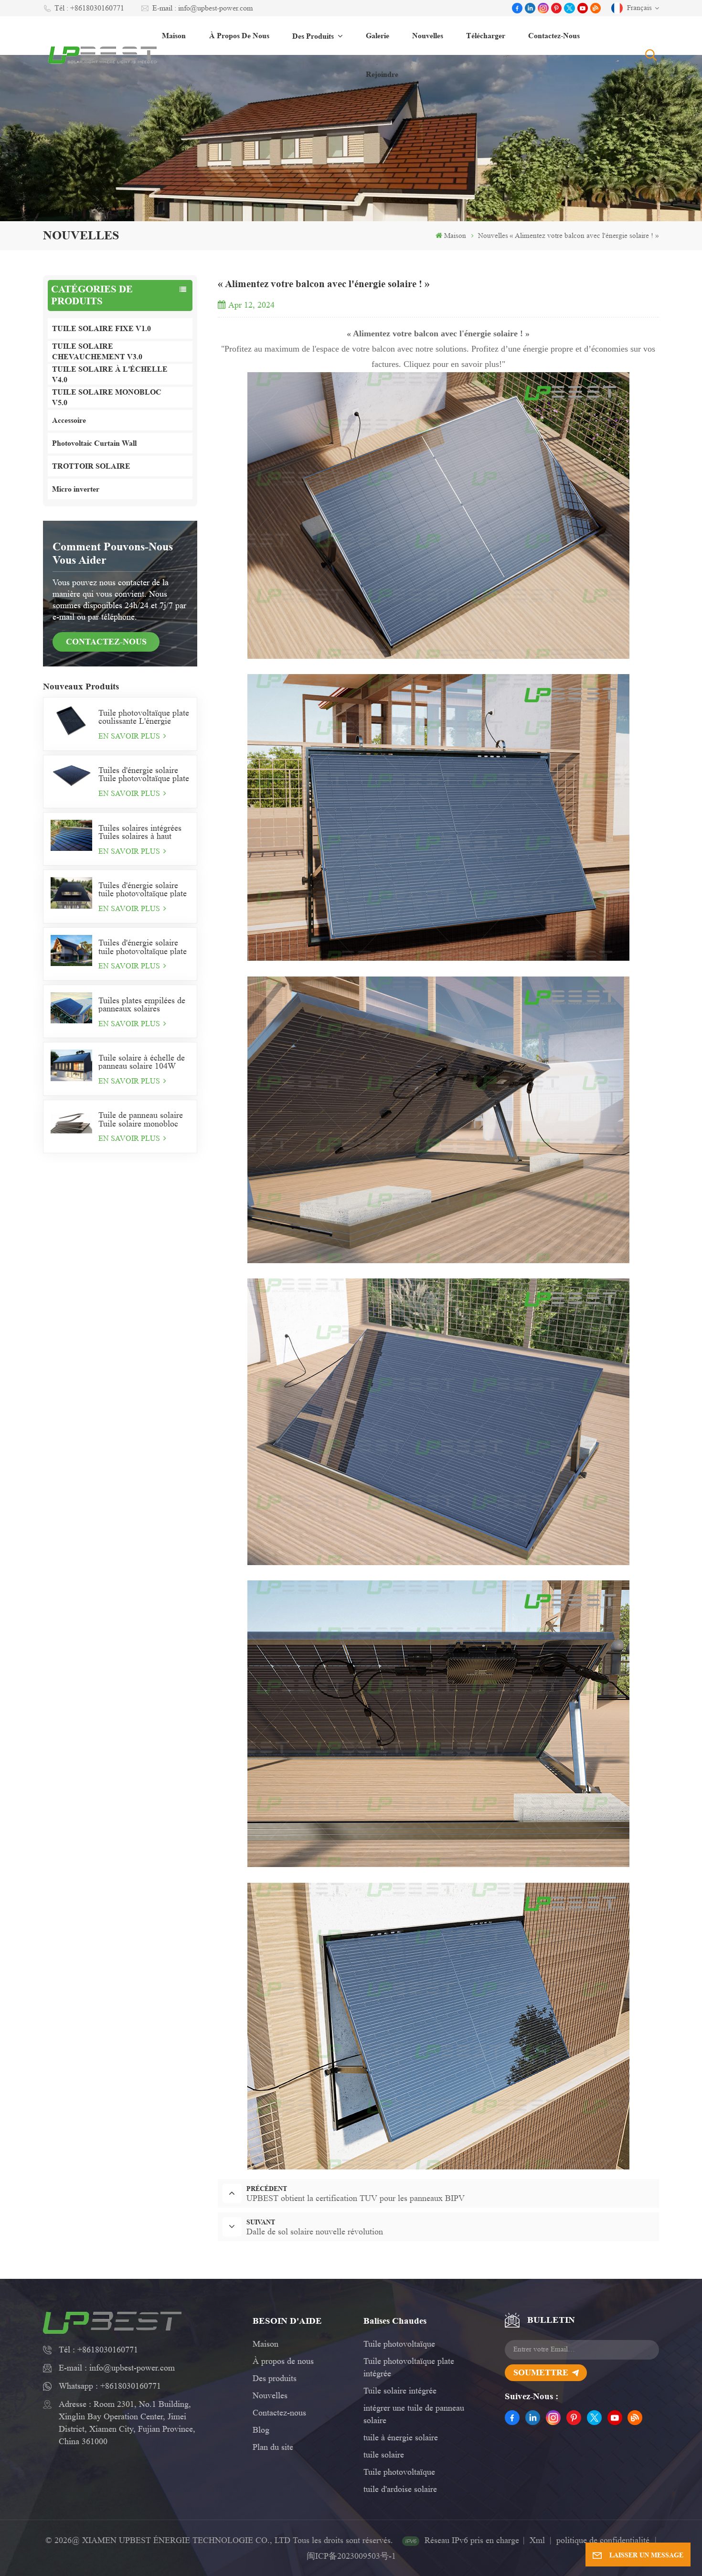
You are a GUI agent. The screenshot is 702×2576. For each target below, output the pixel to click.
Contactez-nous (554, 36)
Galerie (378, 36)
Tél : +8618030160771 (89, 8)
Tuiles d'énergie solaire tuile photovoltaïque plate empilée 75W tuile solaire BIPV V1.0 (143, 947)
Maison (174, 36)
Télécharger (486, 36)
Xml (537, 2540)
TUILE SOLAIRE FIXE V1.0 (101, 328)
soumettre (541, 2372)
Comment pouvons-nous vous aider (113, 553)
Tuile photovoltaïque (399, 2344)
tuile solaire (384, 2455)
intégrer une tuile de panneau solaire (414, 2414)
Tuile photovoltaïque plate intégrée (409, 2367)
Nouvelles (428, 36)
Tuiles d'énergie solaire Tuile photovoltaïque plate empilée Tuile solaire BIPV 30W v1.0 (144, 774)
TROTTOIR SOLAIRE (91, 466)
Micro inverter (76, 489)
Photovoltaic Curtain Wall (94, 443)
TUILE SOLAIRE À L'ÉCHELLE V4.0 (110, 374)
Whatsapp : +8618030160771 (110, 2386)
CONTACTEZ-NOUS (106, 642)
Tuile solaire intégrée (400, 2391)
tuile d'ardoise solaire (400, 2489)
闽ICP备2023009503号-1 (351, 2556)
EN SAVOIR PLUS (130, 736)
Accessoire (69, 420)
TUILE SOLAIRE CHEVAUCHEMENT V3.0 (97, 351)
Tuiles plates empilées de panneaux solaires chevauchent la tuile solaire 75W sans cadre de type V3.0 (144, 1005)
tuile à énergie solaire (401, 2437)
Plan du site (273, 2447)
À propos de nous (239, 36)
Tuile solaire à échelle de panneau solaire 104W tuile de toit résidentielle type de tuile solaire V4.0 (142, 1062)
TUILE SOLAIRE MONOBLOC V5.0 (107, 397)
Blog (261, 2430)
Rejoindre (382, 74)
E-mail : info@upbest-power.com (202, 8)
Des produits (314, 36)
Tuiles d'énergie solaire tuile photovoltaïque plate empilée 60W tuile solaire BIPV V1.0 (143, 890)
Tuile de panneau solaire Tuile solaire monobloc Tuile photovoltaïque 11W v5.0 (144, 1119)
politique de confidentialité (603, 2540)
